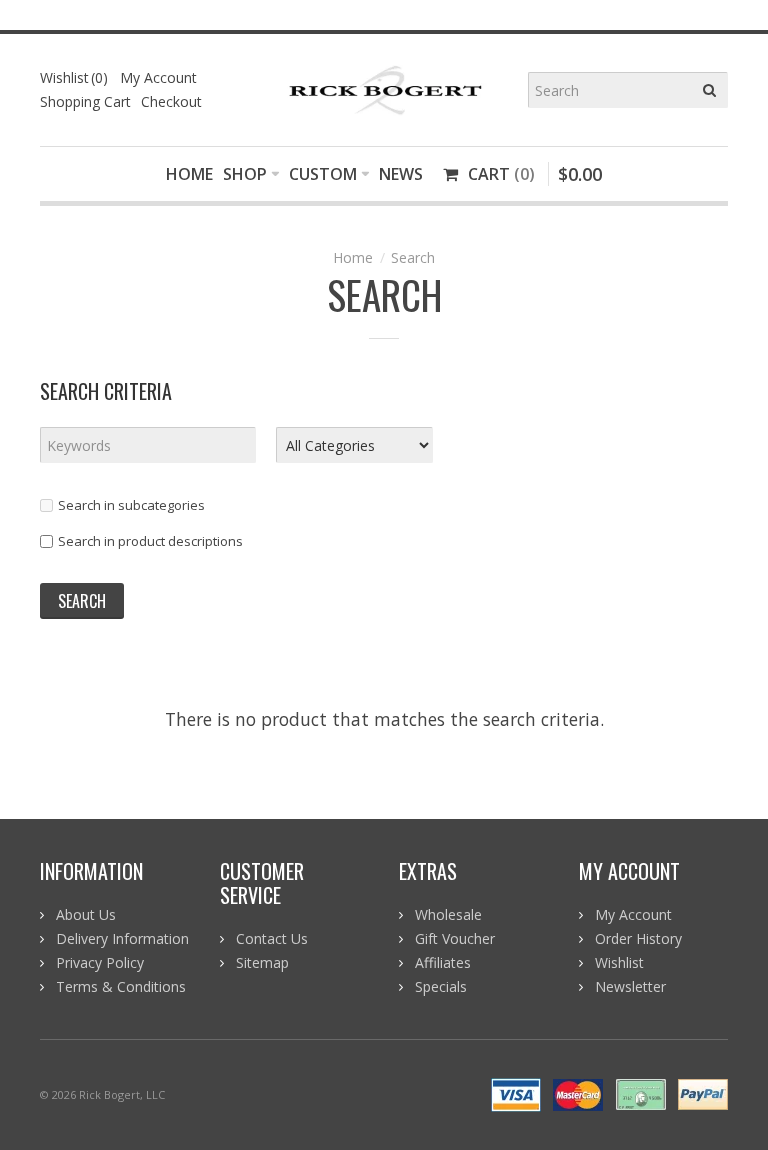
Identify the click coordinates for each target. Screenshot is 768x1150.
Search (413, 257)
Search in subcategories (131, 505)
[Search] (710, 90)
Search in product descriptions (150, 541)
